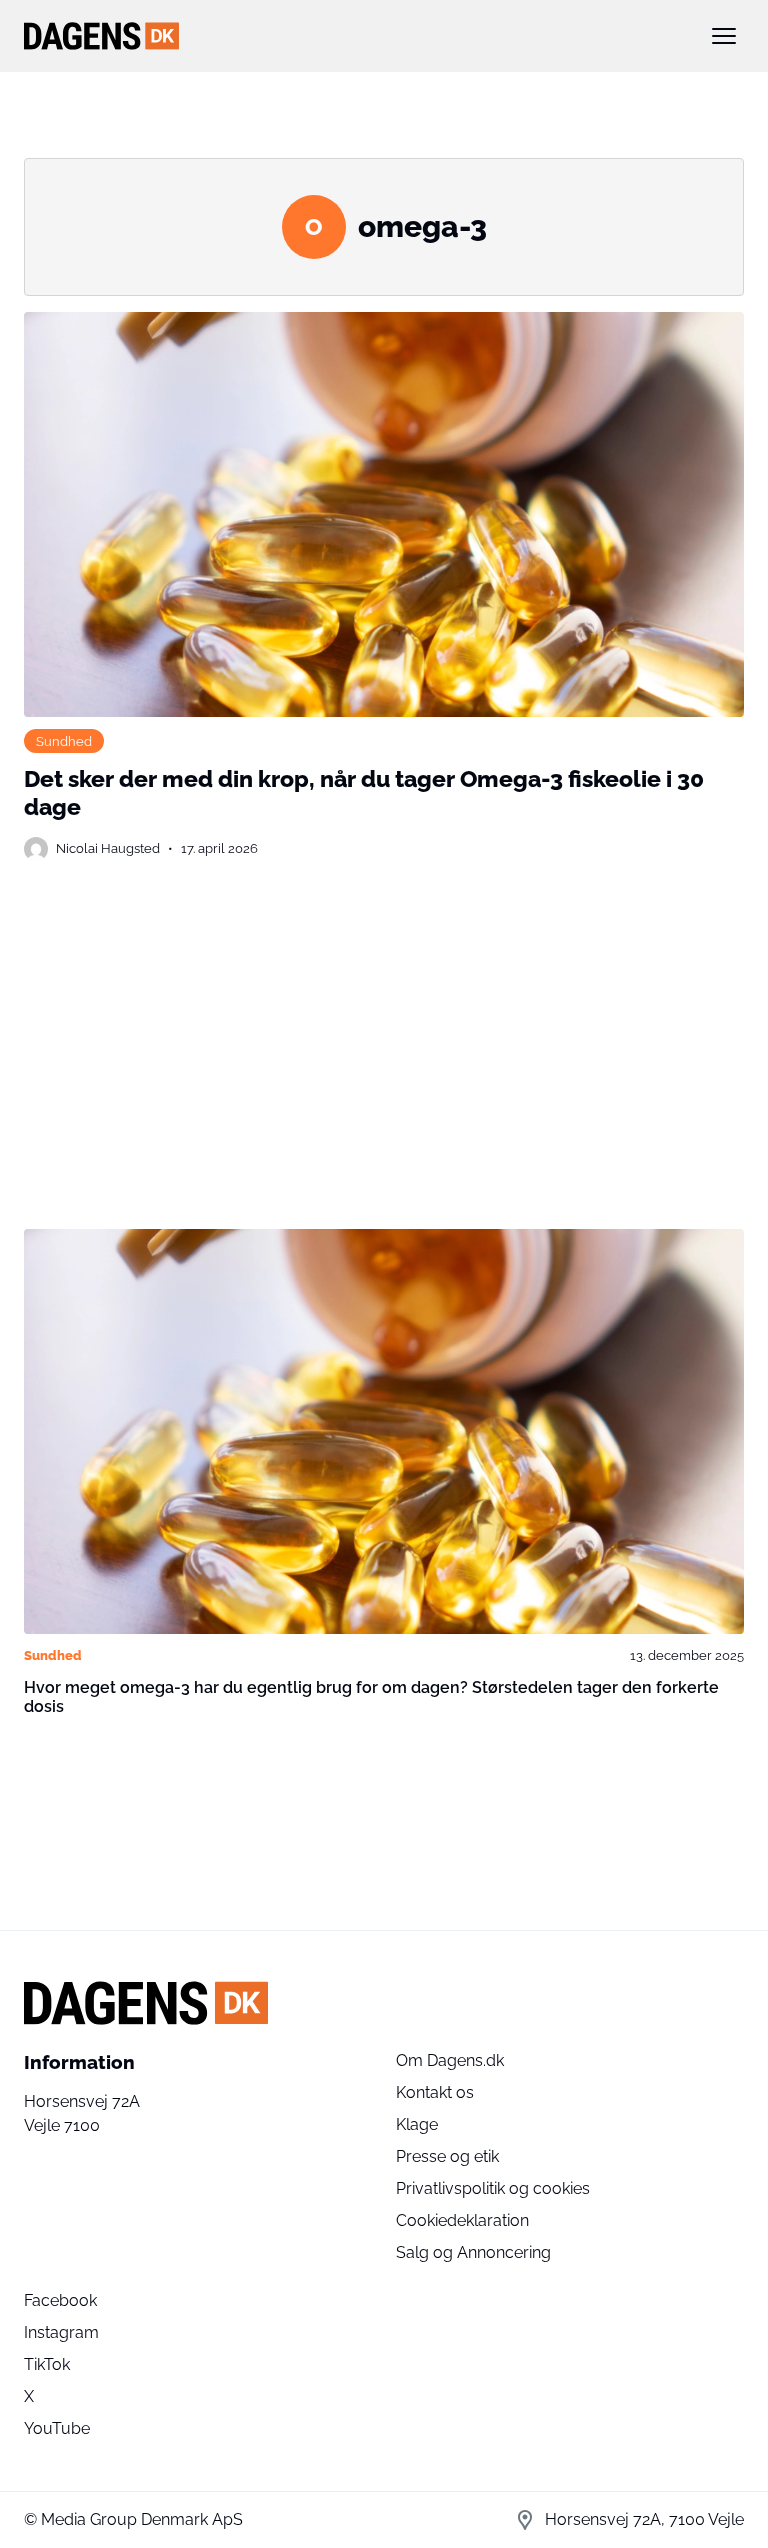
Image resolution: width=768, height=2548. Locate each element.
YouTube (57, 2428)
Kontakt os (435, 2092)
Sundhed (64, 741)
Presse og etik (447, 2156)
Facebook (60, 2300)
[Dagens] (352, 36)
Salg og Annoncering (473, 2252)
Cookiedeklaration (462, 2220)
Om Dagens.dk (450, 2060)
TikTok (47, 2364)
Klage (417, 2124)
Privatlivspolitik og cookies (493, 2188)
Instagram (61, 2332)
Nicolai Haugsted (108, 848)
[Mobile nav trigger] (724, 36)
